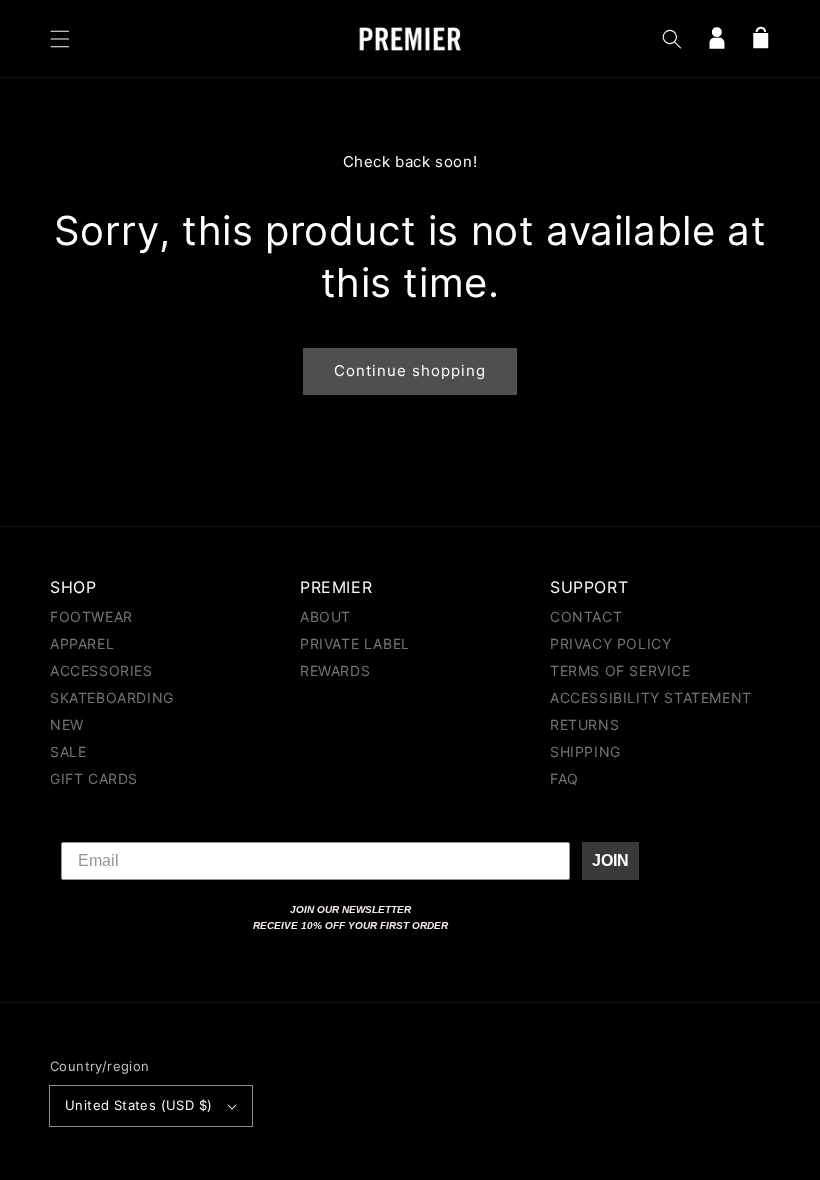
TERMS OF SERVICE (620, 670)
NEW (67, 724)
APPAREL (82, 643)
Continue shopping (410, 370)
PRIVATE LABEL (355, 643)
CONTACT (586, 617)
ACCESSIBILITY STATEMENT (651, 697)
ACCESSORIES (101, 670)
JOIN (610, 860)
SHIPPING (585, 751)
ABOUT (325, 617)
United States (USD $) (138, 1105)
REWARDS (335, 670)
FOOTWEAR (91, 617)
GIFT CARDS (94, 778)
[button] (60, 39)
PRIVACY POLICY (610, 643)
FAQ (564, 778)
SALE (68, 751)
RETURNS (584, 724)
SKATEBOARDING (112, 697)
